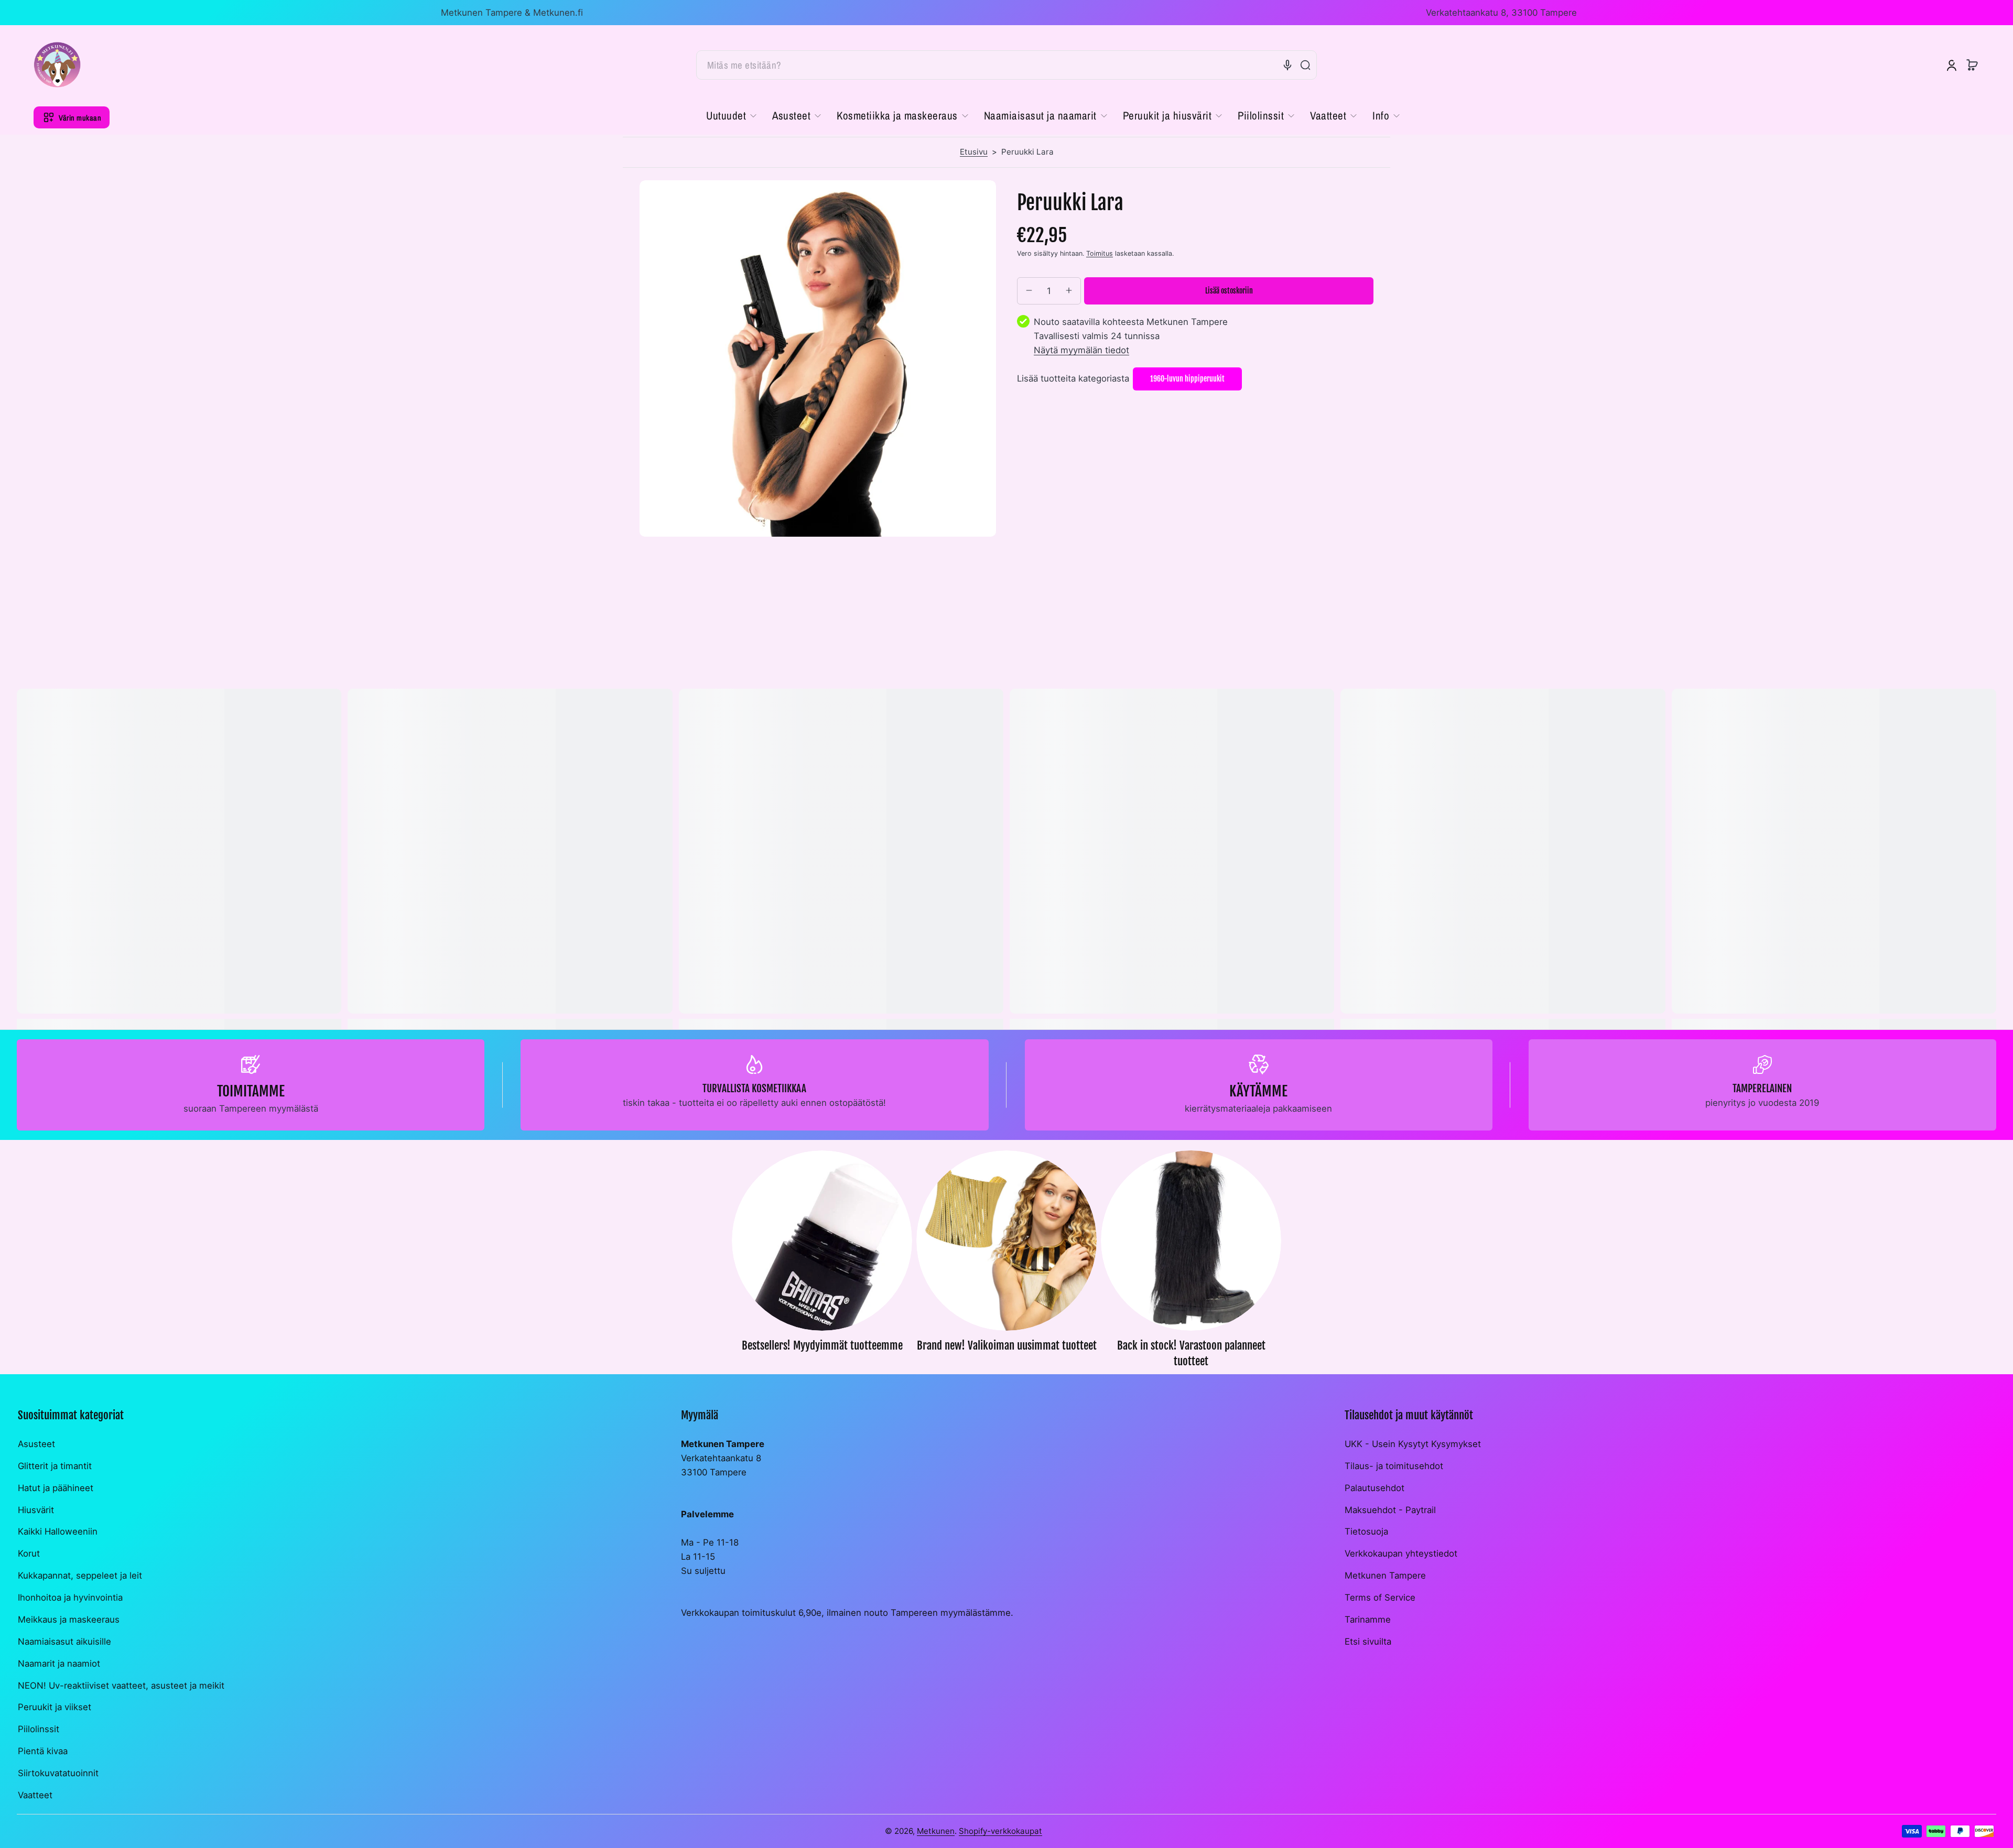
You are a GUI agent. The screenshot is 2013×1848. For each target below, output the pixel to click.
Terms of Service (1380, 1597)
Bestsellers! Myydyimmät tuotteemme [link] (822, 1345)
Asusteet (36, 1444)
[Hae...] (1305, 65)
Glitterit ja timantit (55, 1466)
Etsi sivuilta (1368, 1642)
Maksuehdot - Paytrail (1390, 1510)
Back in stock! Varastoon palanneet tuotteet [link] (1191, 1353)
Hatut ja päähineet (56, 1488)
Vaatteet (35, 1795)
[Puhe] (1287, 65)
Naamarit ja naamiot (59, 1664)
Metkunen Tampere (1385, 1575)
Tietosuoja (1366, 1531)
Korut (29, 1553)
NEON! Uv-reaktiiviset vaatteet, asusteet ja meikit (121, 1686)
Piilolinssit (39, 1729)
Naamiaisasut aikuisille (64, 1642)
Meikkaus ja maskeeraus (69, 1619)
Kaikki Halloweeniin (58, 1531)
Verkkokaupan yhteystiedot (1401, 1553)
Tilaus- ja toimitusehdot (1394, 1466)
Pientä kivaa (43, 1751)
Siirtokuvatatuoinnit (58, 1773)
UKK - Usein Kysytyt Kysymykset (1413, 1444)
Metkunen (936, 1831)
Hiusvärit (36, 1510)
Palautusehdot (1375, 1488)
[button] (1972, 65)
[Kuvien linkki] (822, 1262)
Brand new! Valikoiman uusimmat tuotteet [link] (1007, 1345)
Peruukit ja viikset (55, 1707)
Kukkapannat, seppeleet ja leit (80, 1575)
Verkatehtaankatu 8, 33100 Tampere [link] (1501, 13)
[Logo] (57, 65)
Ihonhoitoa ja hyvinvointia (70, 1597)
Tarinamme (1368, 1619)
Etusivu (974, 152)
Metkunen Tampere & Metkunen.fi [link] (512, 13)
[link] (735, 116)
